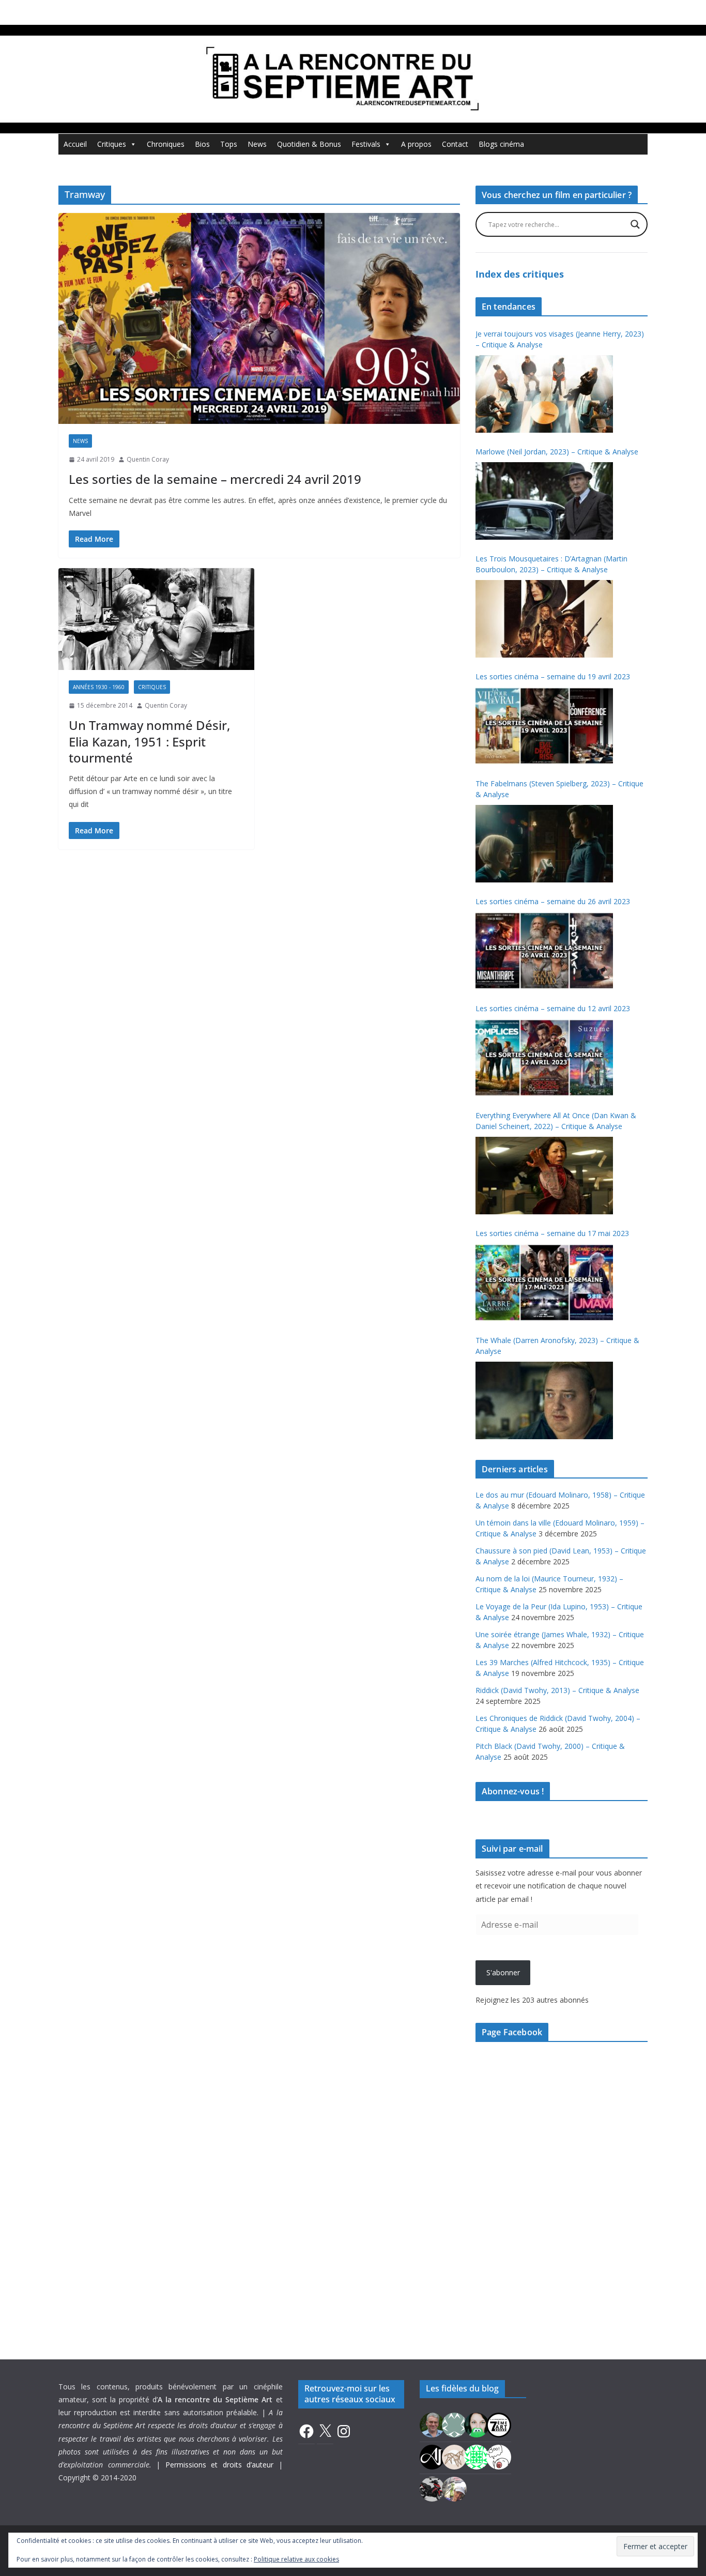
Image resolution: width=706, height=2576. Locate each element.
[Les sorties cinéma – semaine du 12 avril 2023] (544, 1058)
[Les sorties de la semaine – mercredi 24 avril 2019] (259, 318)
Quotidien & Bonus (309, 144)
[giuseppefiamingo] (432, 2424)
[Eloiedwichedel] (432, 2488)
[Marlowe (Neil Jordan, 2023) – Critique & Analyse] (544, 501)
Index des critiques (520, 274)
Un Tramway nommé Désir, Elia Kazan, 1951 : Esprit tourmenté (149, 741)
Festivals (366, 144)
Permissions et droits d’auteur (220, 2465)
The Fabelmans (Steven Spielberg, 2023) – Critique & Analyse (559, 789)
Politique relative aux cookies (296, 2559)
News (257, 144)
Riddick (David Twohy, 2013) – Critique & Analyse (557, 1690)
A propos (416, 144)
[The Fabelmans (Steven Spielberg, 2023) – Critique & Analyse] (544, 844)
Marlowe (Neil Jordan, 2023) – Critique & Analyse (557, 452)
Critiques (112, 144)
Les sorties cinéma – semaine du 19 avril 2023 (553, 676)
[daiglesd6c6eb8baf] (454, 2424)
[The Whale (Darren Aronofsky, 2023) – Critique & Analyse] (544, 1400)
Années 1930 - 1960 (99, 687)
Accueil (75, 144)
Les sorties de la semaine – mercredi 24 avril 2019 (215, 479)
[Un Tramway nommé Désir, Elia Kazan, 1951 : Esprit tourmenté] (156, 619)
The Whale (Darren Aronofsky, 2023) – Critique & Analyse (557, 1346)
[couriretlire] (454, 2488)
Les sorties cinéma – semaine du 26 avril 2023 (553, 901)
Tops (229, 144)
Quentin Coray (148, 459)
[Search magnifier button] (635, 224)
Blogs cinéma (501, 144)
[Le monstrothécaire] (499, 2456)
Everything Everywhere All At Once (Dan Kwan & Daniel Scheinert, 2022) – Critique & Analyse (556, 1121)
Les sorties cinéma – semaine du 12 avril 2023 (553, 1008)
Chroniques (166, 144)
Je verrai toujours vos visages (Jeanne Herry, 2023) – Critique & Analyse (560, 339)
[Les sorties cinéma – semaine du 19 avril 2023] (544, 726)
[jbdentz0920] (477, 2456)
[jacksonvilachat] (432, 2456)
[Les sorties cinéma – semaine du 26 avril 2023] (544, 951)
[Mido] (477, 2424)
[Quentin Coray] (499, 2424)
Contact (455, 144)
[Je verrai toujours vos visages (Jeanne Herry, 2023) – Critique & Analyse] (544, 394)
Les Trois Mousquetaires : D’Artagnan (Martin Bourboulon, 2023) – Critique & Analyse (551, 564)
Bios (202, 144)
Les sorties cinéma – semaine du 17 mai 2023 (552, 1233)
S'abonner (503, 1972)
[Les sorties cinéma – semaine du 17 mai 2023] (544, 1283)
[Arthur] (454, 2456)
